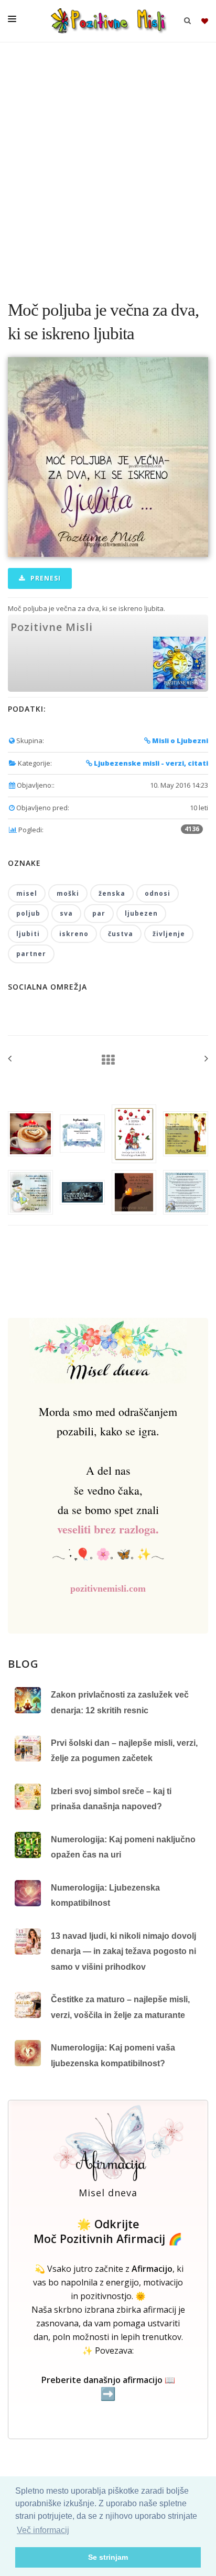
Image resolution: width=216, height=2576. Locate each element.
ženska (112, 893)
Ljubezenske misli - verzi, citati (150, 763)
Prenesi (45, 578)
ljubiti (28, 934)
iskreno (74, 934)
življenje (169, 934)
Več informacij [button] (43, 2530)
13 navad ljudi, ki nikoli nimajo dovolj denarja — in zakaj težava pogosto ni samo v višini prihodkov (123, 1951)
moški (68, 893)
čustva (121, 934)
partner (31, 954)
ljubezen (141, 913)
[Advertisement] (108, 166)
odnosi (158, 893)
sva (66, 913)
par (99, 913)
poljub (28, 913)
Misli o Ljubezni (179, 740)
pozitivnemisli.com (108, 1588)
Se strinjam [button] (108, 2557)
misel (27, 893)
